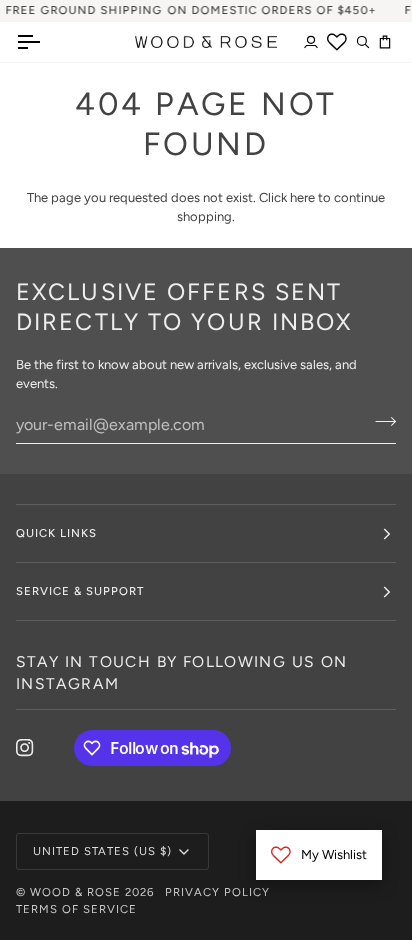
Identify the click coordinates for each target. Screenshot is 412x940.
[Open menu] (46, 42)
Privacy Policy (217, 892)
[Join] (379, 422)
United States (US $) (103, 851)
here (302, 197)
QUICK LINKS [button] (56, 533)
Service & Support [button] (80, 591)
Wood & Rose (75, 892)
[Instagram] (25, 748)
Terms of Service (76, 909)
